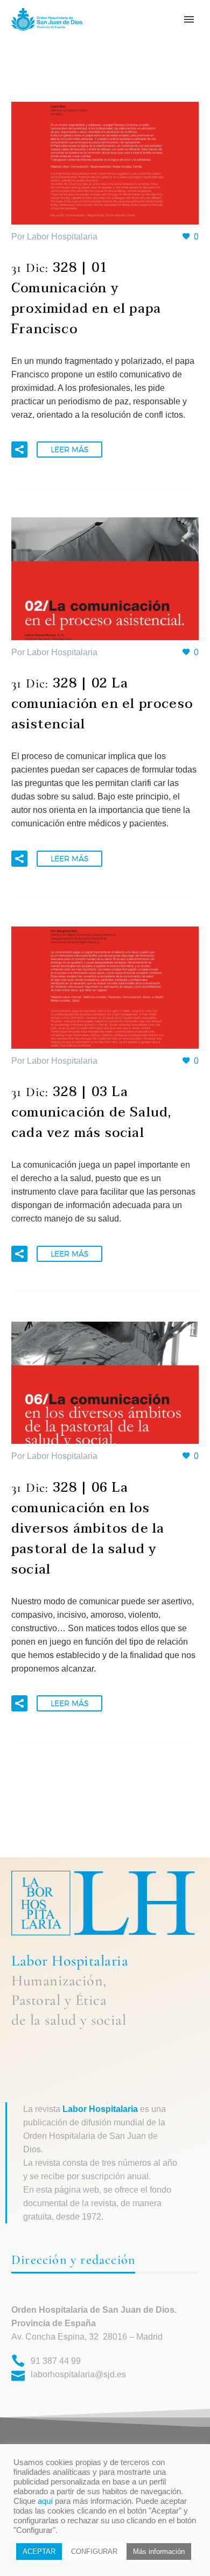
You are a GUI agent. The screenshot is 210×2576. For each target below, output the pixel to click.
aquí (45, 2501)
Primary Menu (189, 19)
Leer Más (69, 450)
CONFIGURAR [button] (94, 2552)
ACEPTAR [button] (39, 2552)
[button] (19, 450)
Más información (159, 2552)
